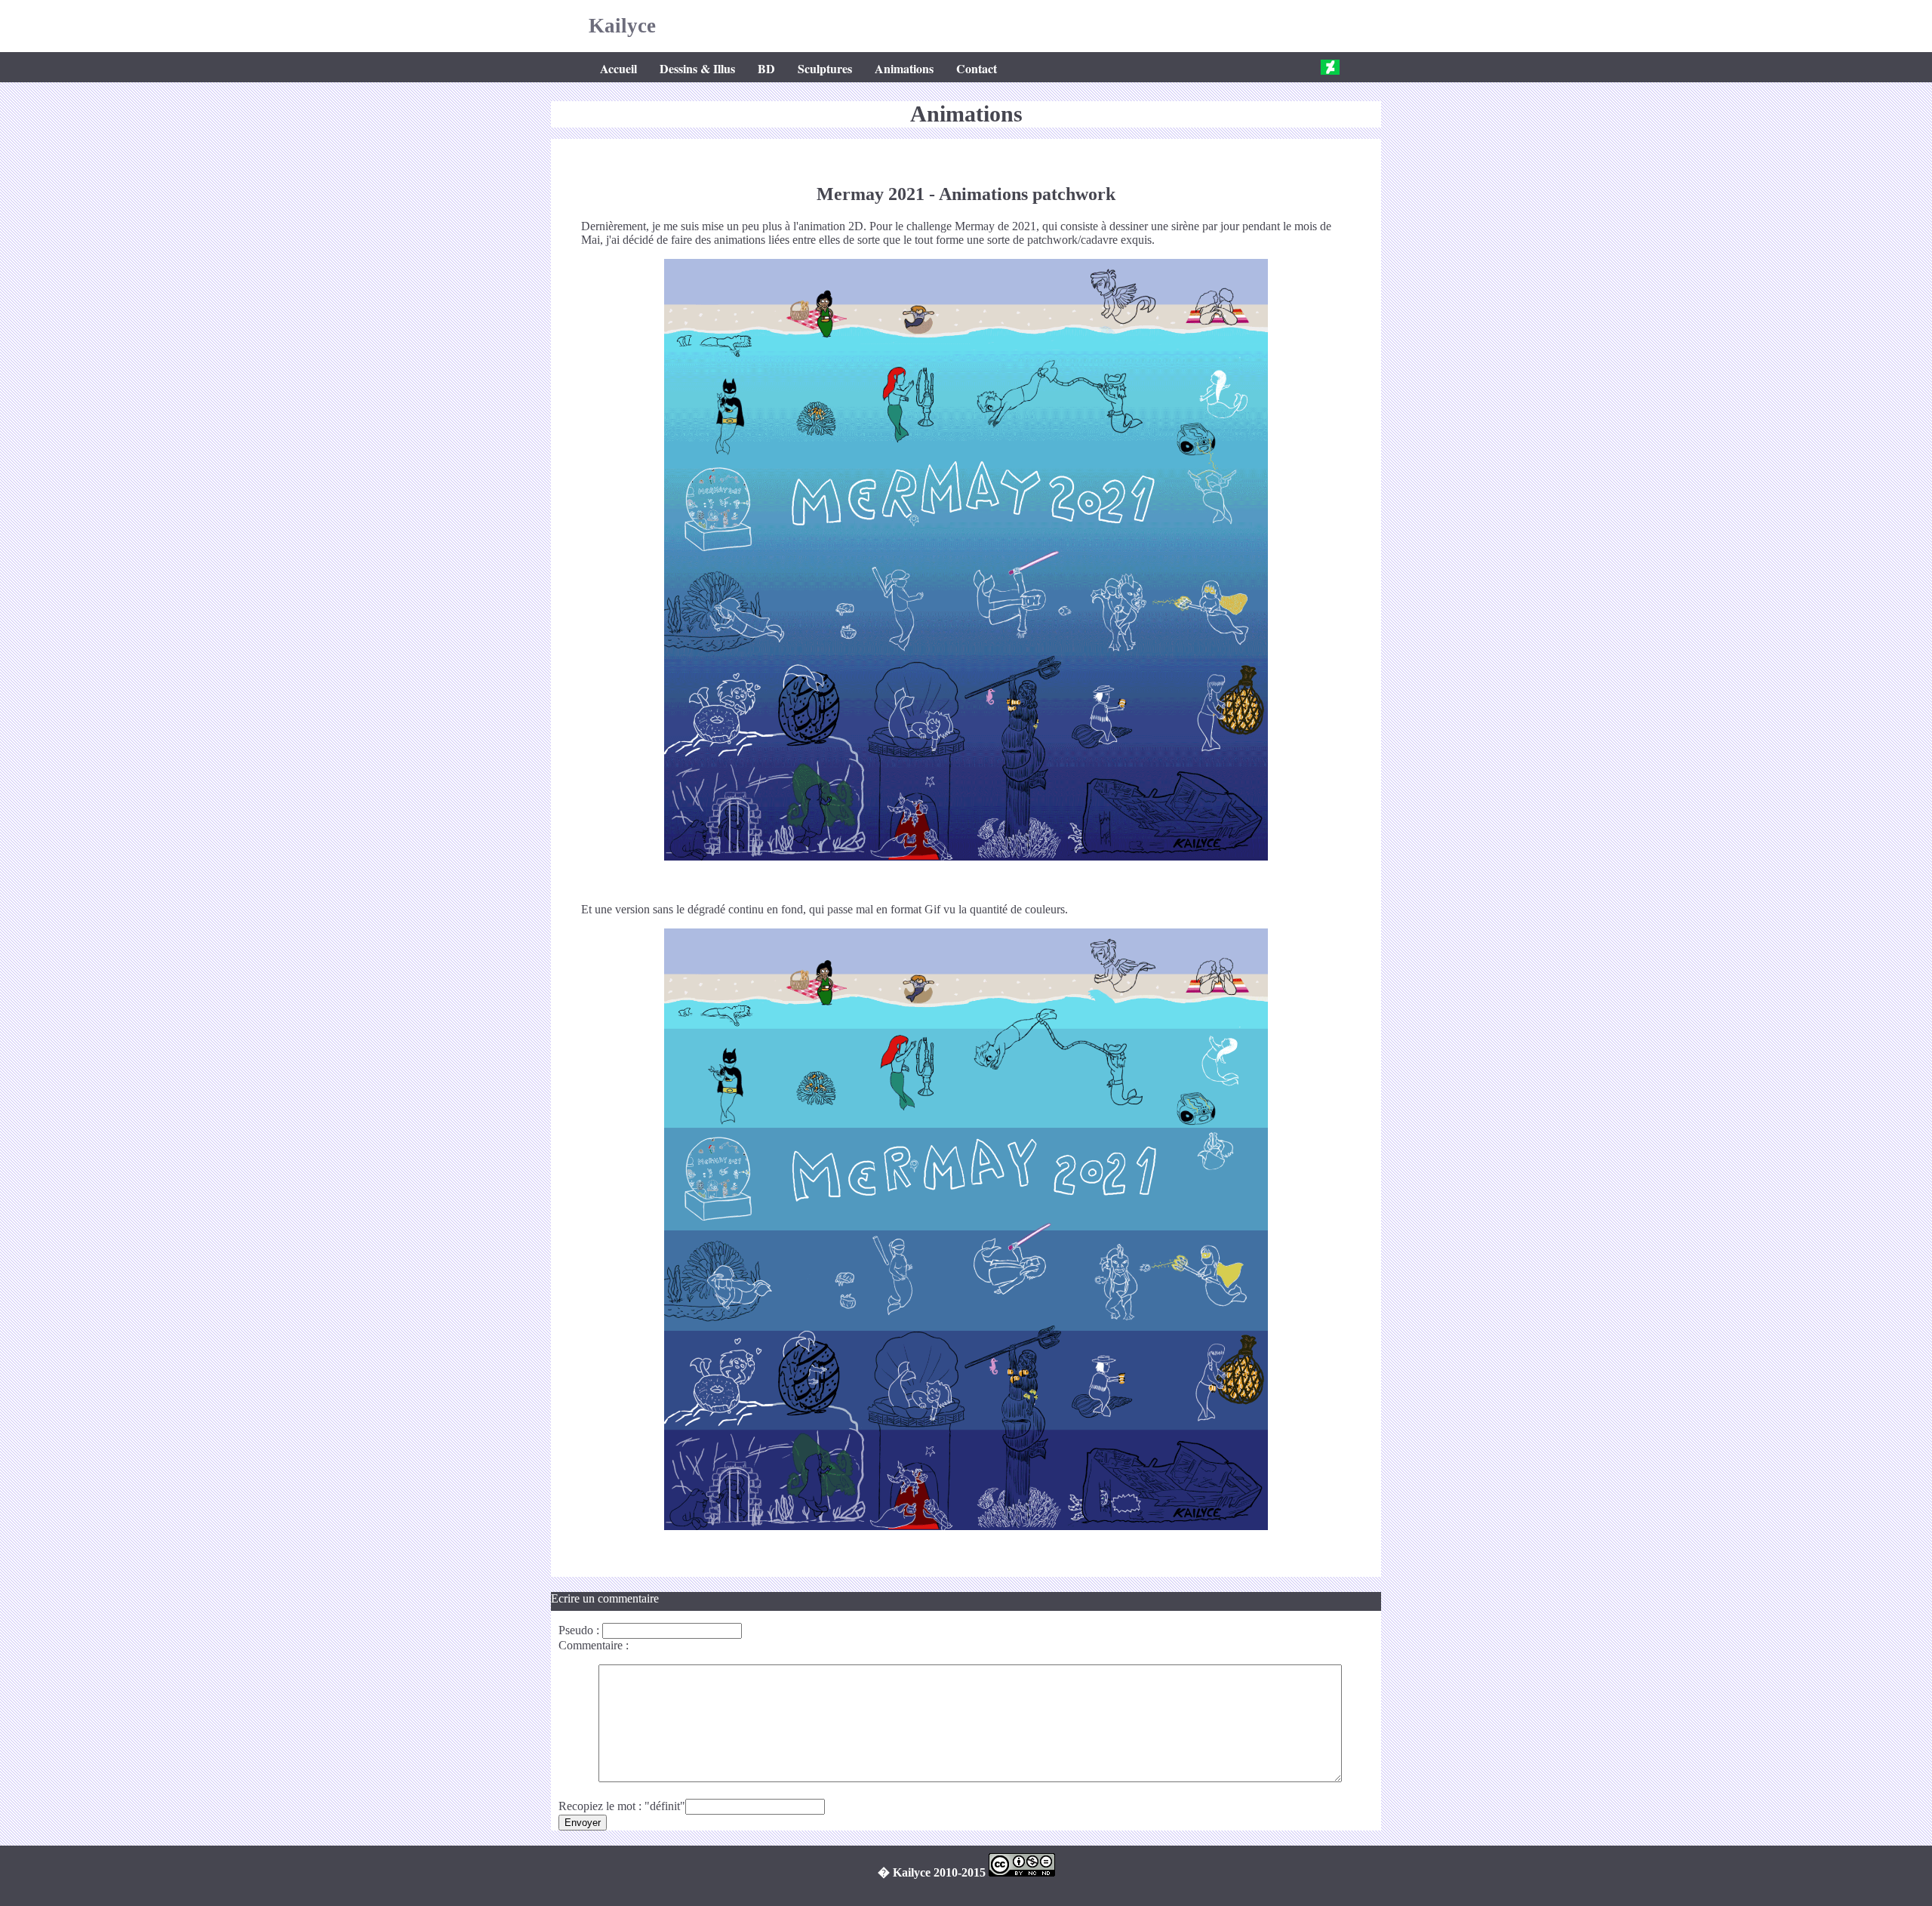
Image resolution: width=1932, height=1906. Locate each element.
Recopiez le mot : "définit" (622, 1806)
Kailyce (622, 26)
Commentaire (591, 1645)
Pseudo (576, 1630)
